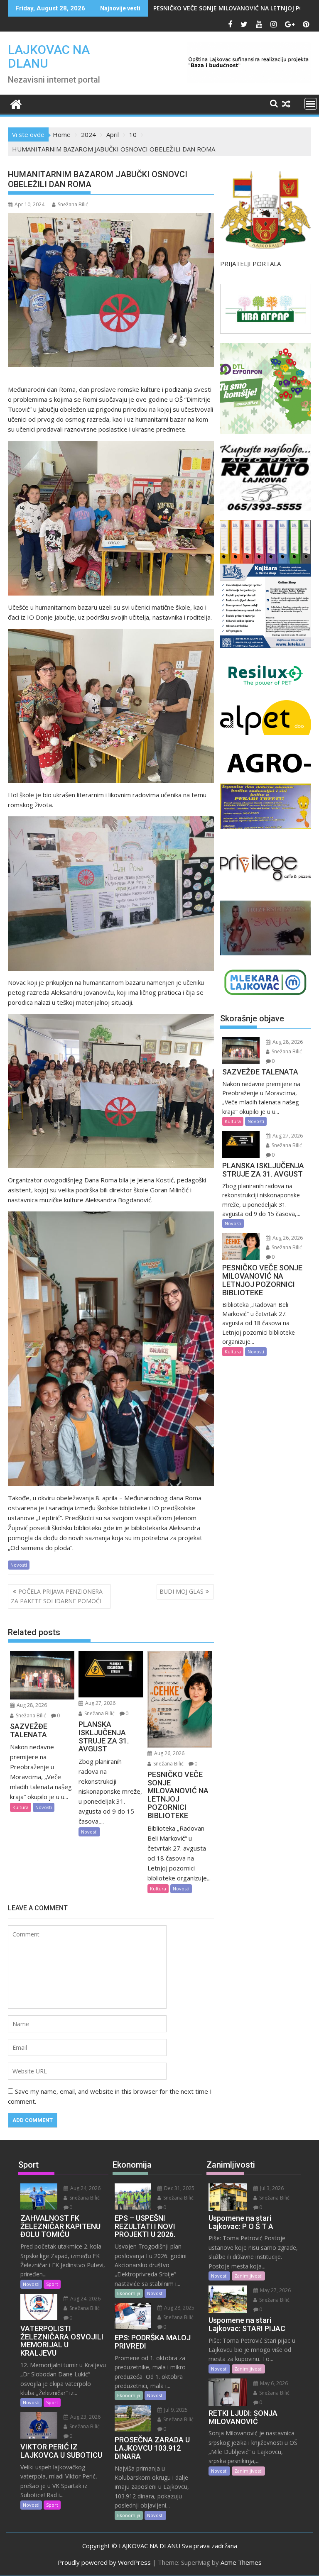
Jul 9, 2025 (175, 2410)
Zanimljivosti (248, 2276)
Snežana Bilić (73, 204)
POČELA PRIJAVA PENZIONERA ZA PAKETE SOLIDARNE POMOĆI (57, 1596)
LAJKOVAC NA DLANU (49, 56)
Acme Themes (241, 2562)
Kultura (21, 1807)
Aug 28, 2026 (31, 1705)
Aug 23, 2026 (85, 2417)
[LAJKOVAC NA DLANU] (16, 103)
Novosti (19, 1565)
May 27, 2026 (275, 2290)
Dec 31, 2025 (179, 2188)
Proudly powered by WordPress (104, 2562)
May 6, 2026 (273, 2383)
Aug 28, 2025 (179, 2308)
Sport (52, 2284)
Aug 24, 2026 (85, 2188)
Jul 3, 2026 (271, 2188)
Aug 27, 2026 (100, 1703)
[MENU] (311, 104)
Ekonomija (129, 2293)
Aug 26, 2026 (169, 1753)
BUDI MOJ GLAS (182, 1591)
